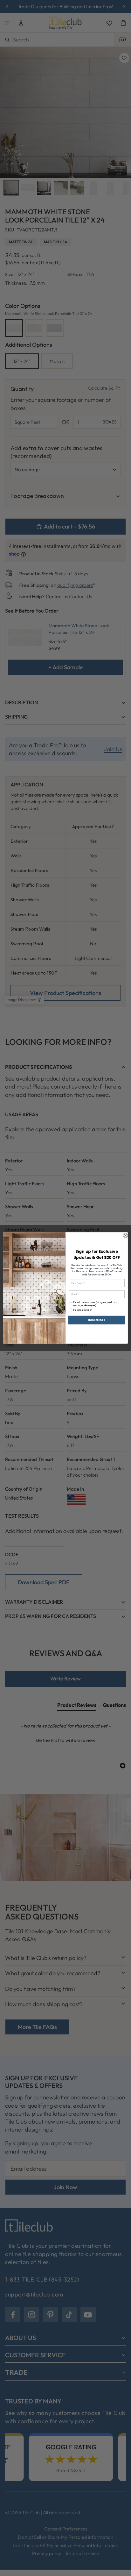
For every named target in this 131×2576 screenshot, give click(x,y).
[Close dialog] (125, 1235)
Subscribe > (97, 1320)
